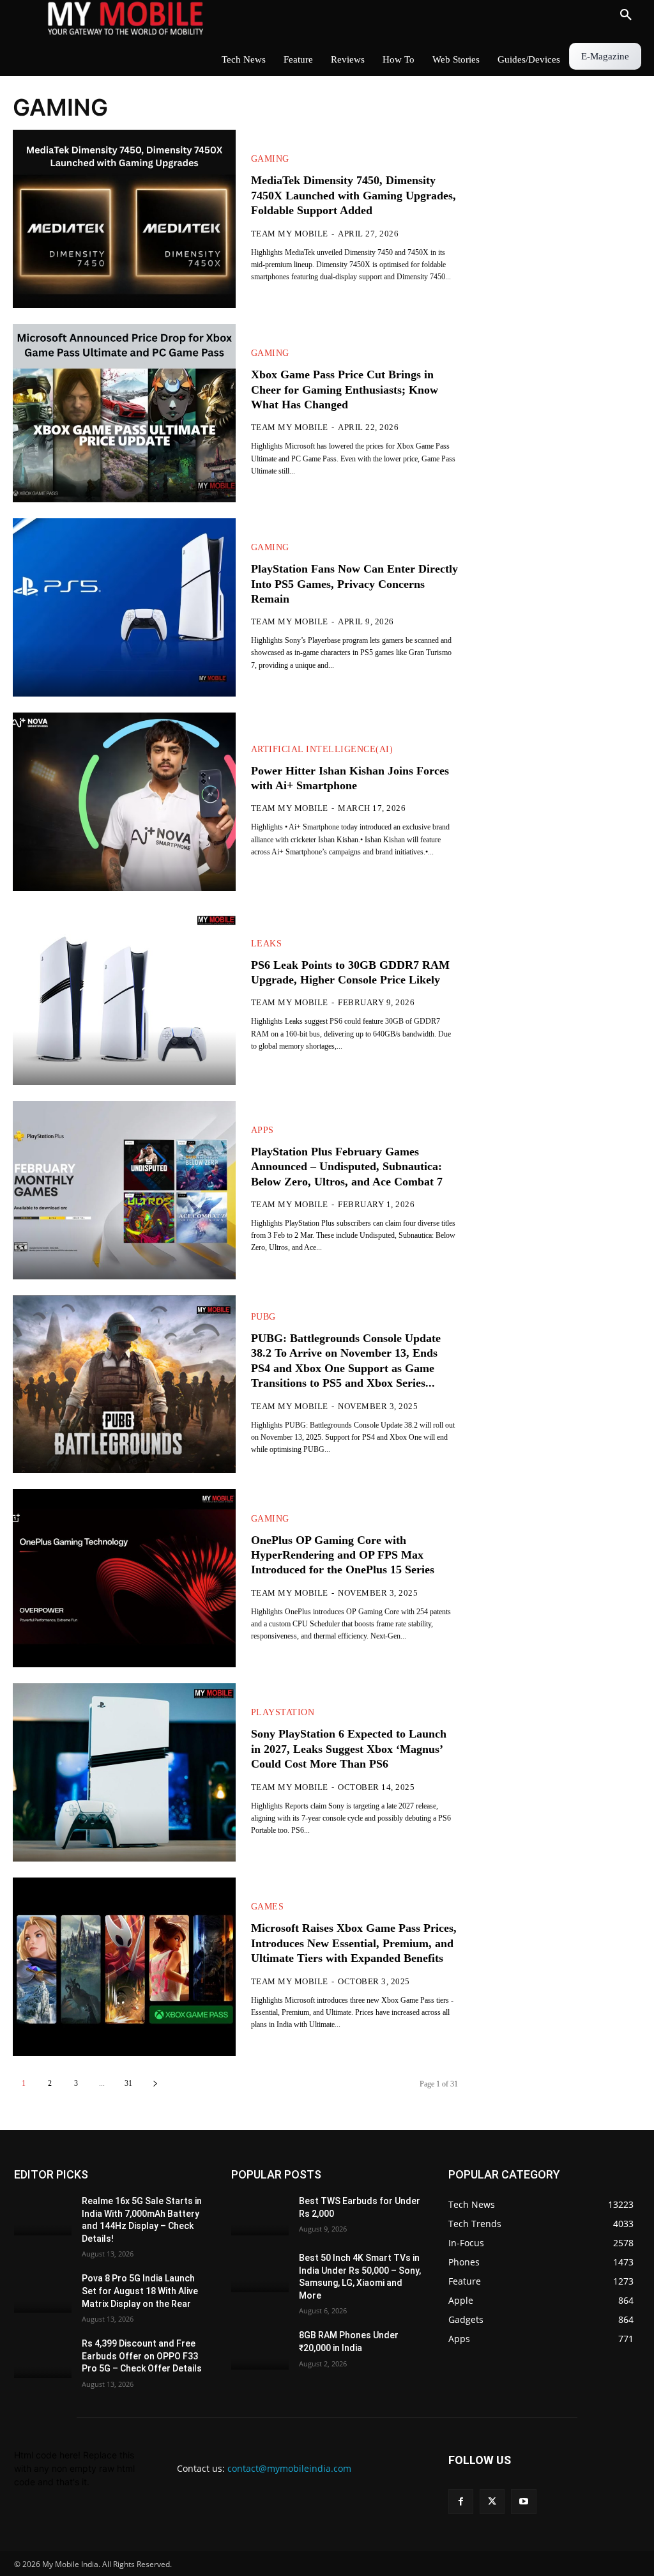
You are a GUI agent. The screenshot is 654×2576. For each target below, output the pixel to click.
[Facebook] (461, 2502)
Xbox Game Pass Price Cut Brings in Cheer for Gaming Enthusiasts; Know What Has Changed (345, 389)
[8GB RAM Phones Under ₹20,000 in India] (260, 2350)
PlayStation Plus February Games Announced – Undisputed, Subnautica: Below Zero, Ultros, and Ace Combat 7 (347, 1167)
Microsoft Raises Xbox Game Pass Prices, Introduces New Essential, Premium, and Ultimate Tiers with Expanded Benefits (354, 1943)
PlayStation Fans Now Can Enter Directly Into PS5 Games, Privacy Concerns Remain (354, 584)
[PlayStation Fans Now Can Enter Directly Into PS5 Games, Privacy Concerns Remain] (124, 607)
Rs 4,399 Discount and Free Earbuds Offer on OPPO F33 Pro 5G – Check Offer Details (142, 2356)
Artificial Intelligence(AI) (322, 750)
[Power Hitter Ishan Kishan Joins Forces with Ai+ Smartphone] (124, 802)
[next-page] (155, 2084)
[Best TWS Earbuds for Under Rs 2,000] (260, 2215)
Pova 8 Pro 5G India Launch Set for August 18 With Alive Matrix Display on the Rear (140, 2291)
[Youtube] (523, 2502)
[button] (626, 15)
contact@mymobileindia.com (289, 2468)
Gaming (270, 159)
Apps (262, 1130)
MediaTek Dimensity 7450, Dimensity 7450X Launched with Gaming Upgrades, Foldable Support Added (354, 195)
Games (268, 1907)
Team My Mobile (290, 234)
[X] (492, 2502)
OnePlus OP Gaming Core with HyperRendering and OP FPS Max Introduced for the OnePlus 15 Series (343, 1555)
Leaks (267, 944)
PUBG (263, 1317)
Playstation (283, 1713)
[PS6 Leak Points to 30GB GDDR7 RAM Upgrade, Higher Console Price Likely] (124, 996)
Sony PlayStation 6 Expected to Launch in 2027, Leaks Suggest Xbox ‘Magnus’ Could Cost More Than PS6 (349, 1749)
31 (128, 2083)
